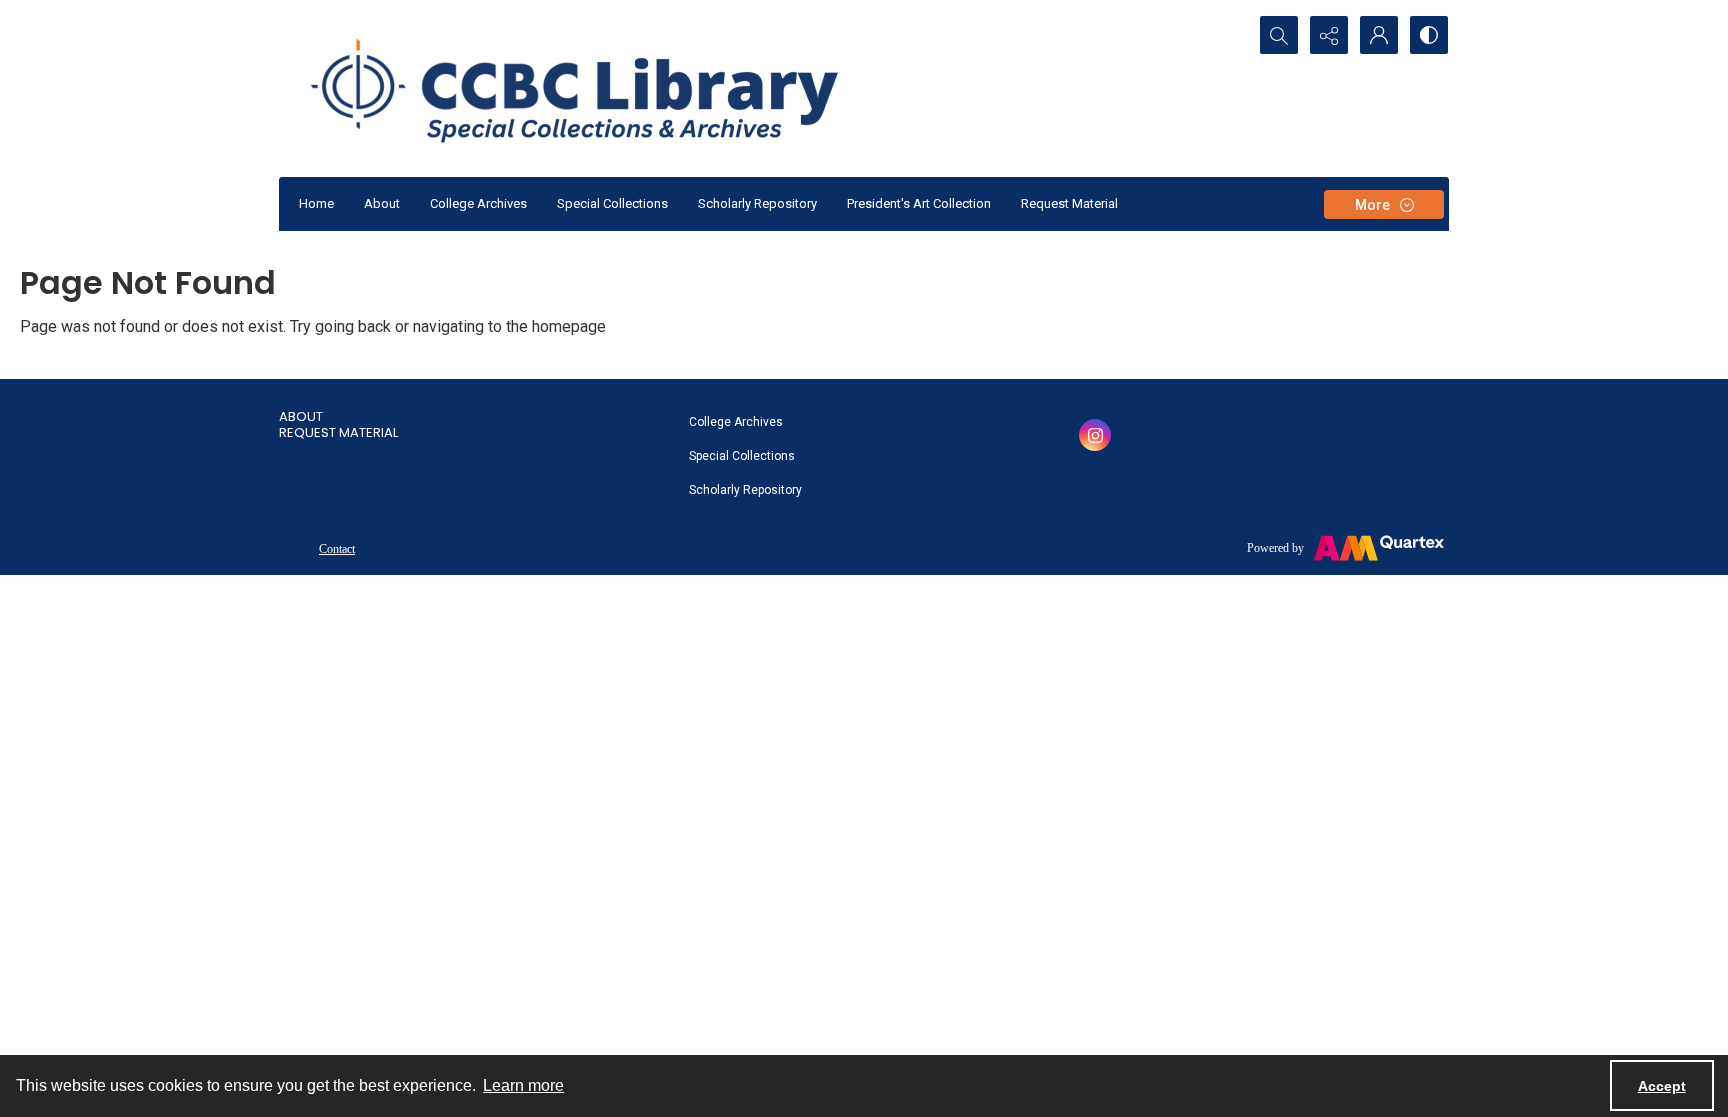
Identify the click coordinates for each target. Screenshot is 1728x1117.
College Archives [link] (736, 422)
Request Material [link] (338, 432)
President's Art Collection (919, 203)
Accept (1662, 1086)
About (382, 203)
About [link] (301, 416)
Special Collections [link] (742, 456)
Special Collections (612, 203)
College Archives (478, 203)
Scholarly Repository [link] (745, 490)
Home (316, 203)
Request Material (1069, 203)
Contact (337, 549)
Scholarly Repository (757, 203)
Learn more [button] (523, 1085)
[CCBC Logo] (598, 88)
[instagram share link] (1095, 435)
